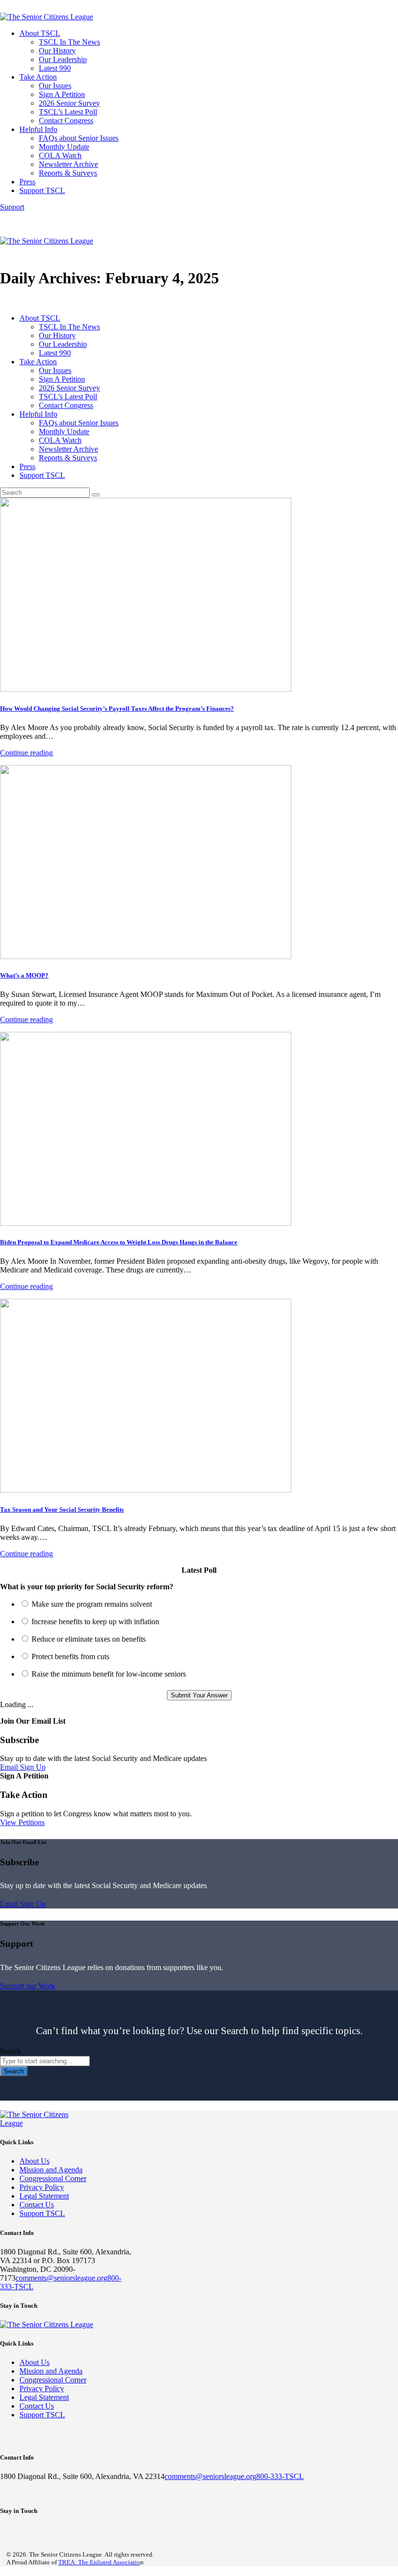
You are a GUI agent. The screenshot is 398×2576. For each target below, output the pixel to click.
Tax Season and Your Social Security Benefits (62, 1509)
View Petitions (22, 1822)
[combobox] (45, 2061)
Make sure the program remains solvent (92, 1604)
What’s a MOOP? (24, 975)
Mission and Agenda (51, 2170)
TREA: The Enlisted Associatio (99, 2562)
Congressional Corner (53, 2178)
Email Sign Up (23, 1767)
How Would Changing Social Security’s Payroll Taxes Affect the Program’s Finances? (117, 709)
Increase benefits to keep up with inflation (95, 1622)
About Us (34, 2161)
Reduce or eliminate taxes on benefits (89, 1639)
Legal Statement (44, 2196)
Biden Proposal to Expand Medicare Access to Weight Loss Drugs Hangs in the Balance (119, 1242)
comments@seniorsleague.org (61, 2278)
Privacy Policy (42, 2187)
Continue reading (26, 753)
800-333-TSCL (280, 2476)
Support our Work (28, 1986)
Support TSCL (42, 2213)
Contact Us (37, 2205)
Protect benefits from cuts (70, 1656)
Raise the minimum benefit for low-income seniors (109, 1674)
